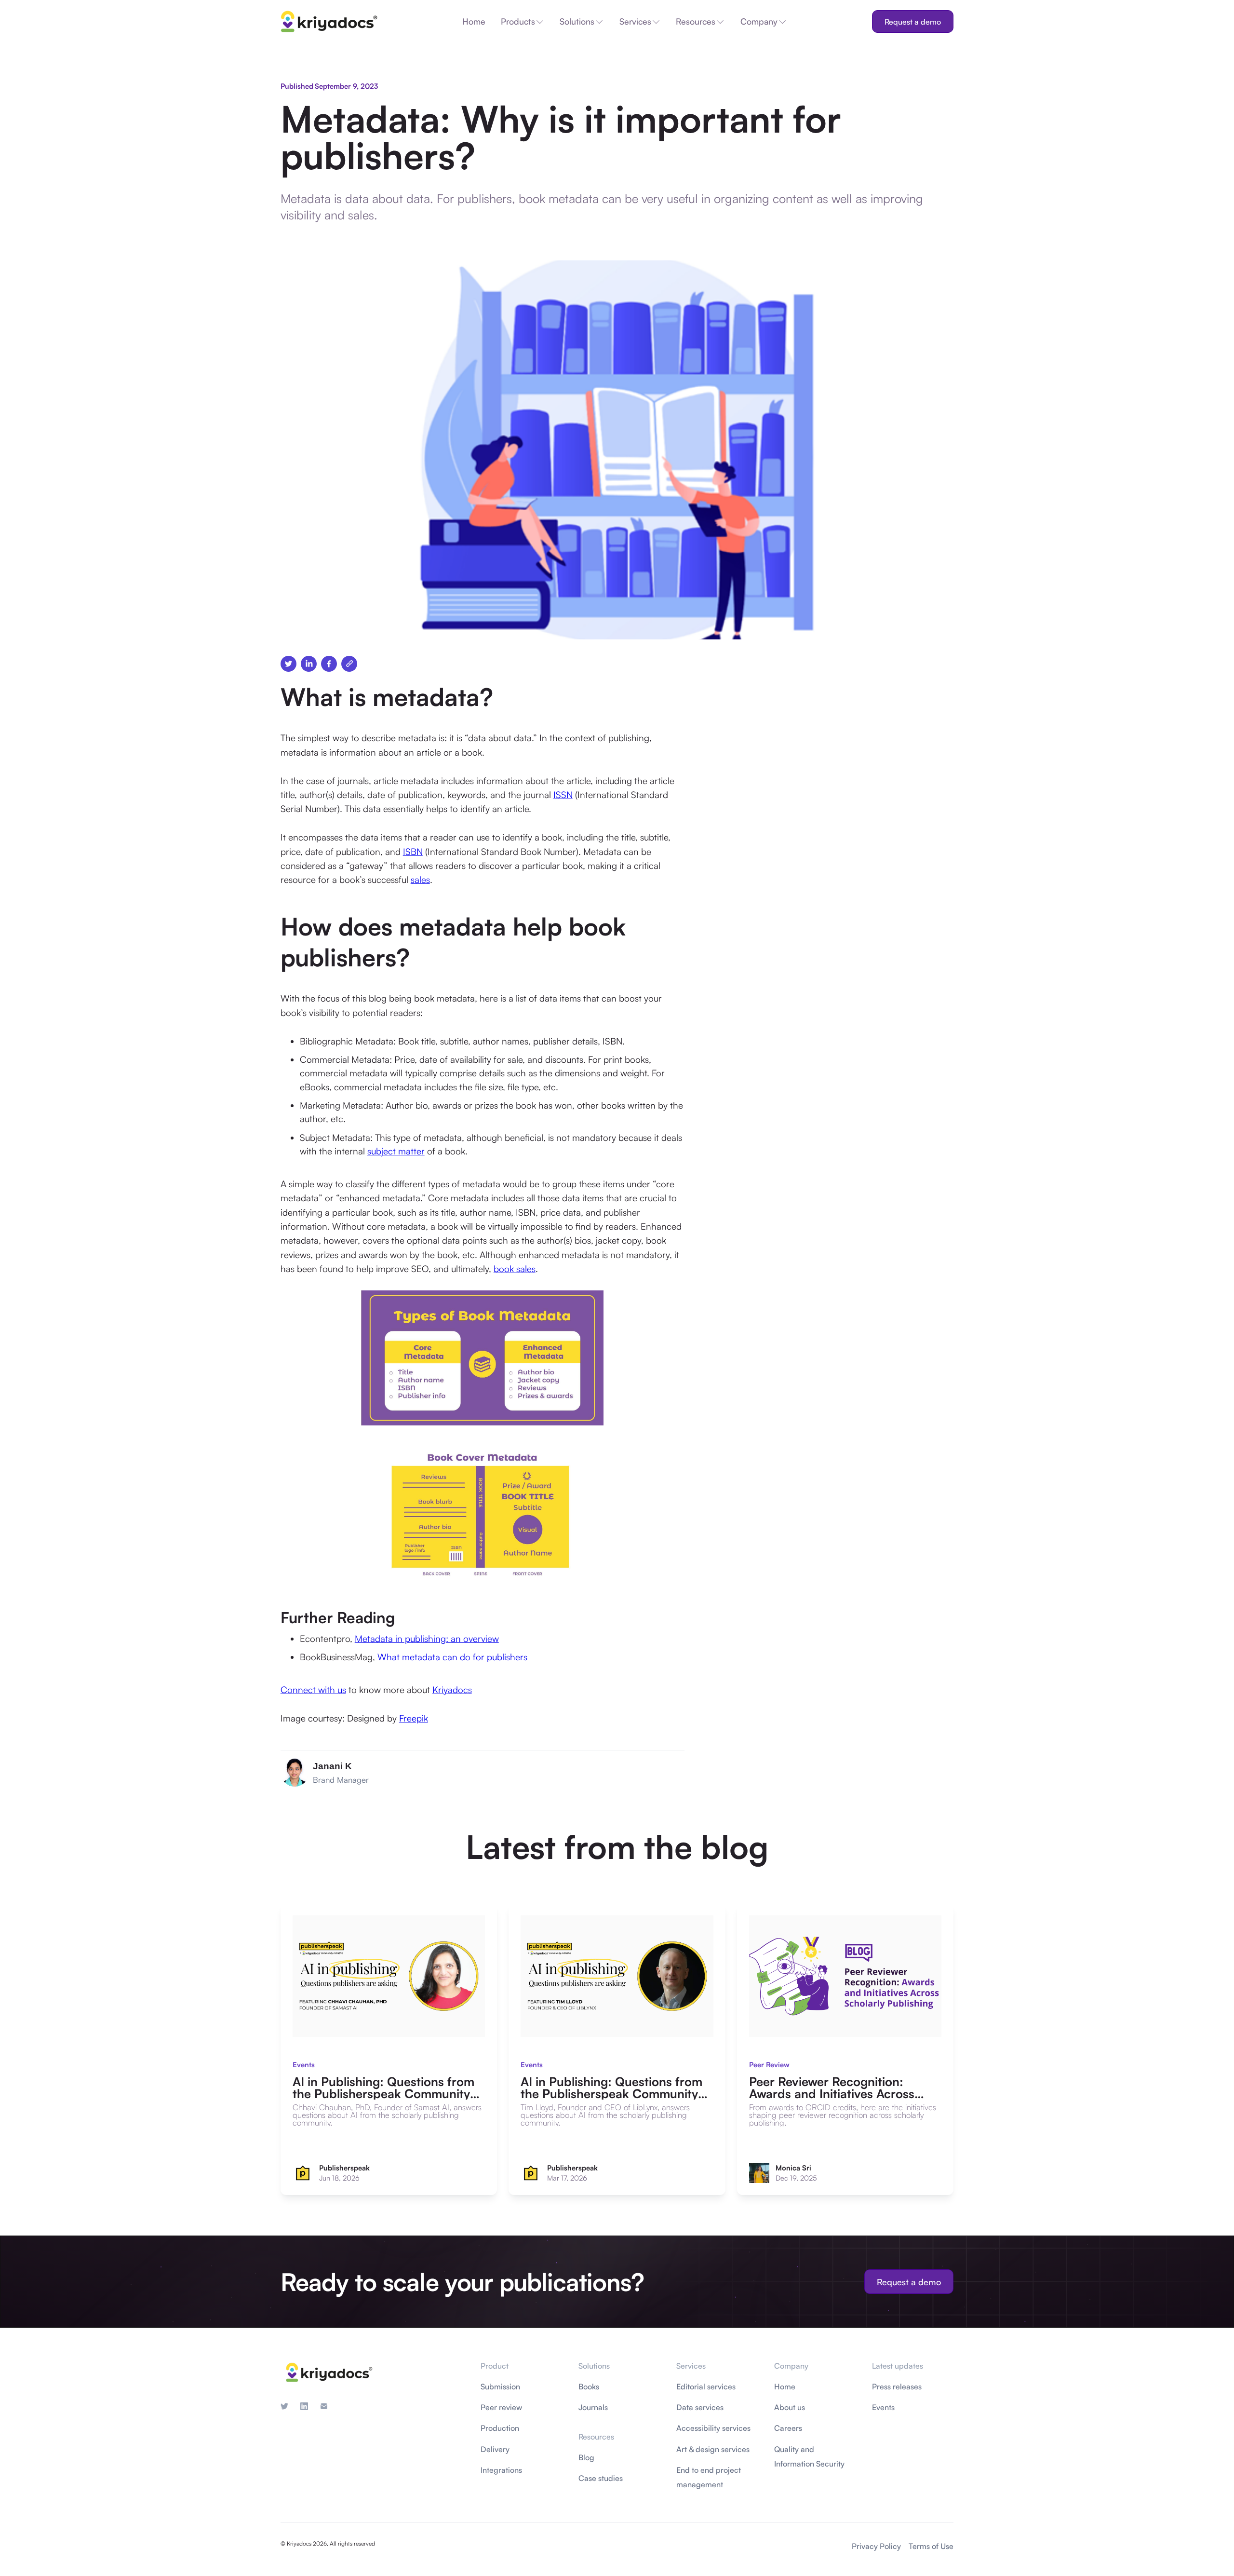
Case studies (601, 2478)
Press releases (897, 2386)
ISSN (563, 795)
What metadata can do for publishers (452, 1657)
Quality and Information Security (809, 2456)
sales (420, 880)
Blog (586, 2457)
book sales (515, 1269)
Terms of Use (931, 2546)
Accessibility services (713, 2428)
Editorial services (706, 2386)
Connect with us (313, 1690)
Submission (500, 2386)
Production (500, 2428)
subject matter (396, 1151)
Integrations (501, 2470)
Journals (593, 2407)
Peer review (501, 2407)
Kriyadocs (452, 1690)
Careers (788, 2428)
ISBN (413, 852)
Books (589, 2386)
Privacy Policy (876, 2546)
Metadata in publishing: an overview (427, 1639)
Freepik (414, 1718)
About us (790, 2407)
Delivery (495, 2449)
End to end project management (709, 2477)
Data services (700, 2407)
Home (785, 2386)
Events (883, 2407)
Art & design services (713, 2449)
